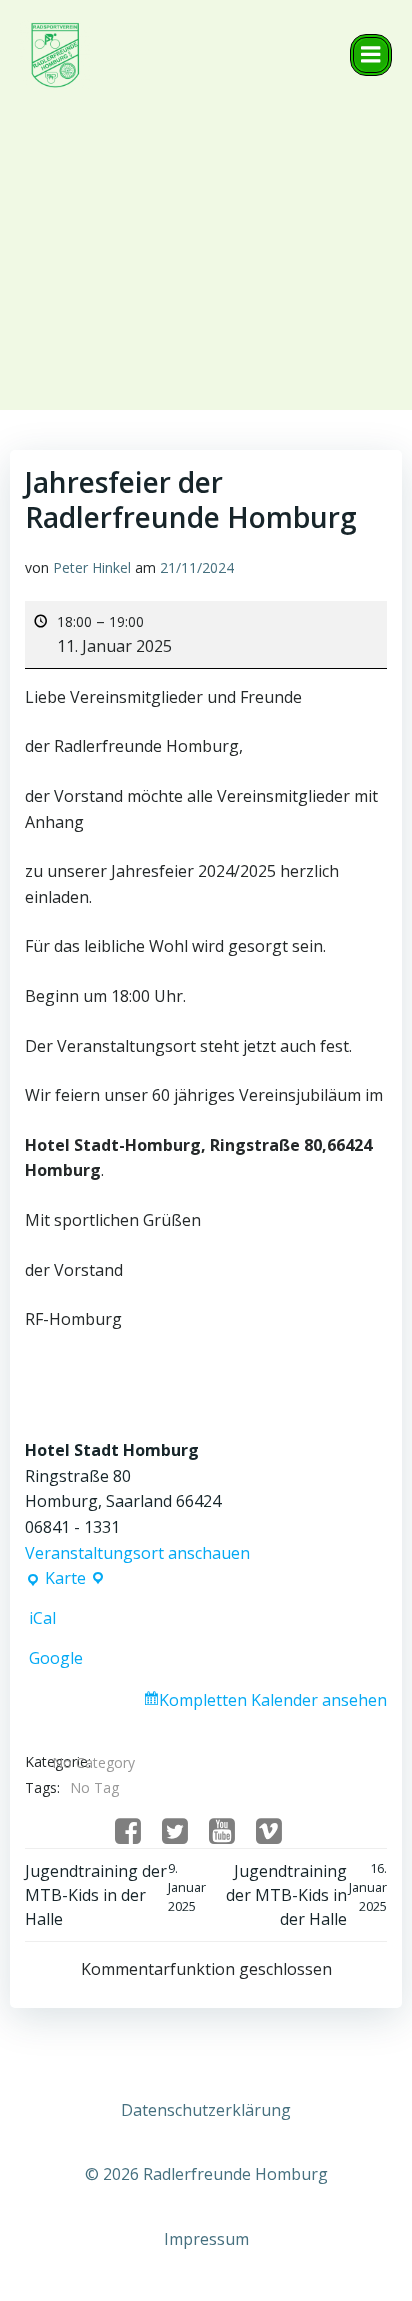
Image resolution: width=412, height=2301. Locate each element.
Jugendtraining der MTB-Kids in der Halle (115, 1894)
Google (56, 1658)
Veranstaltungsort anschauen (137, 1553)
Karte (61, 1578)
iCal (42, 1618)
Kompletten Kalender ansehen (273, 1700)
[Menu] (371, 55)
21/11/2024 (197, 567)
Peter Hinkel (92, 567)
